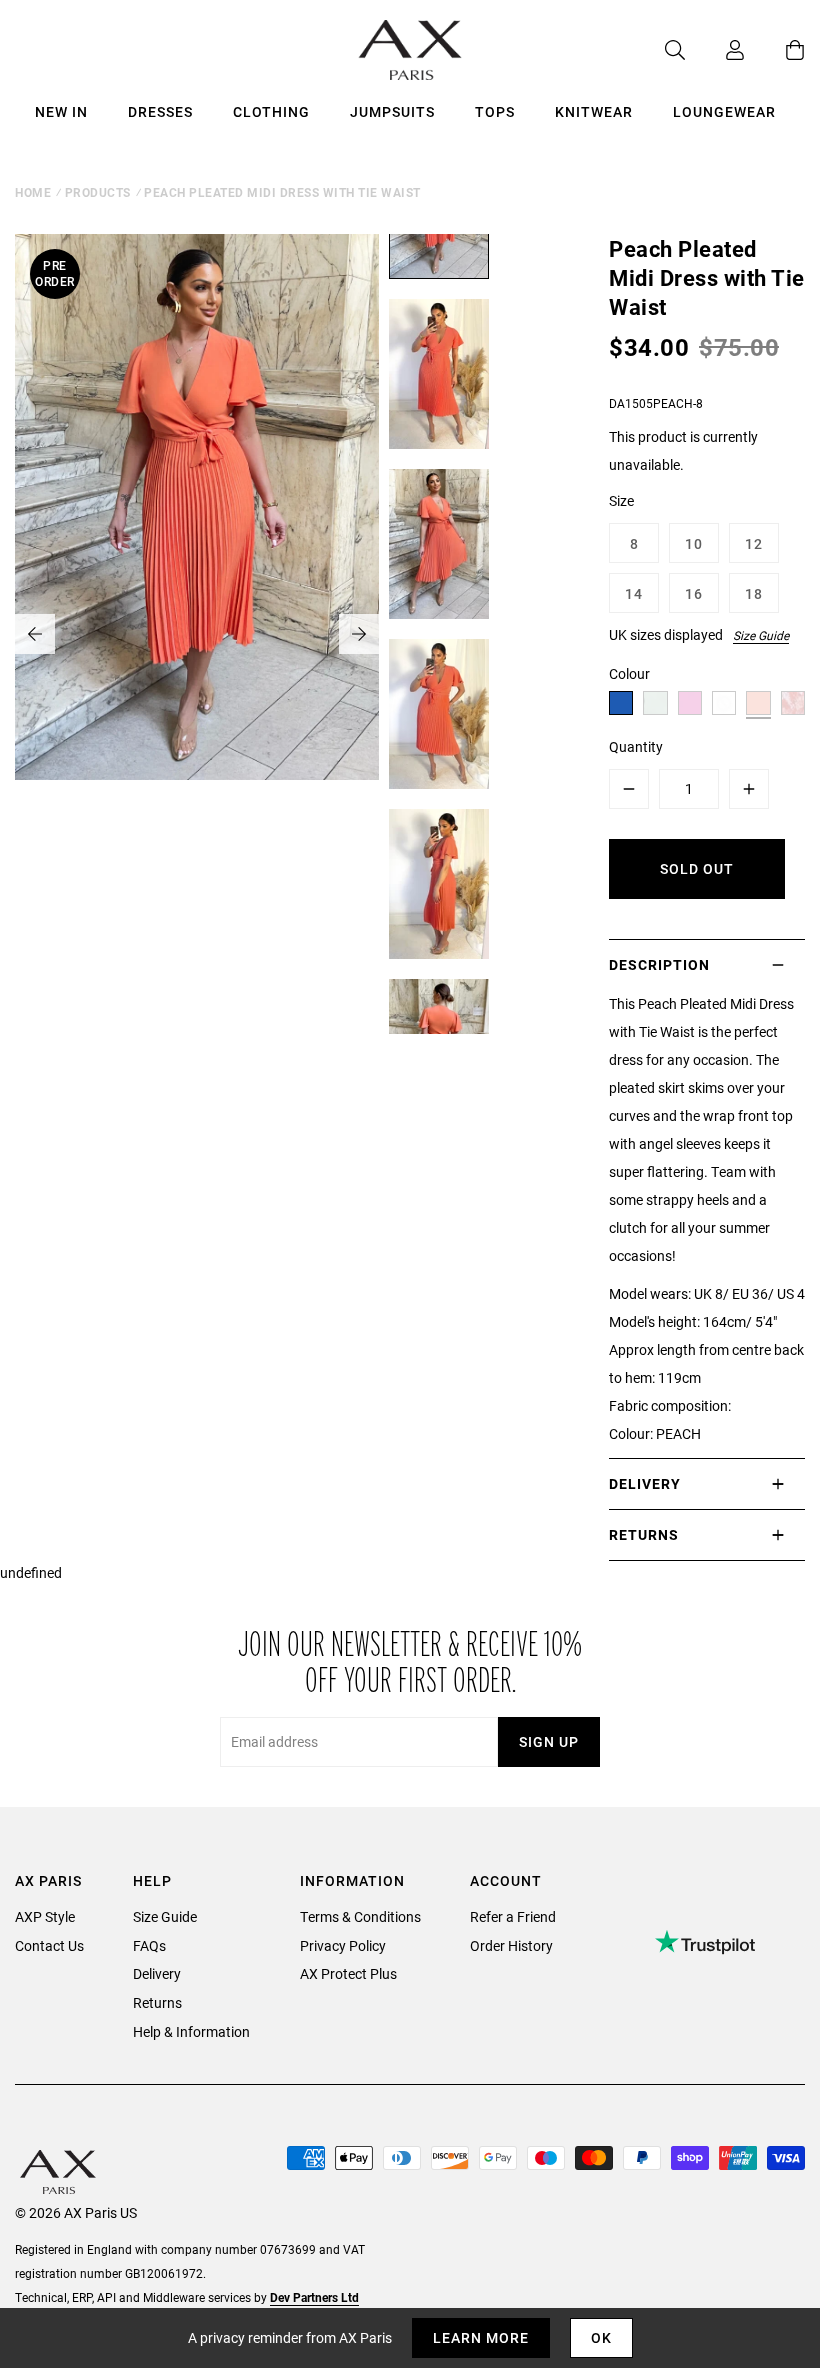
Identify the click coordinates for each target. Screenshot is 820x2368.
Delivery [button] (645, 1483)
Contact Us (49, 1945)
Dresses (160, 111)
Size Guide (761, 635)
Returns (157, 2002)
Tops (495, 111)
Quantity (636, 746)
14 (634, 593)
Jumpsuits (392, 111)
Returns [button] (644, 1534)
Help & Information (191, 2031)
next (359, 634)
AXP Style (45, 1916)
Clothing (271, 111)
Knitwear (594, 111)
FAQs (149, 1945)
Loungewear (724, 111)
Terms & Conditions (360, 1916)
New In (61, 111)
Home (33, 192)
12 (754, 543)
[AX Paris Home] (410, 50)
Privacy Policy (343, 1945)
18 (754, 593)
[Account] (715, 50)
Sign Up (549, 1741)
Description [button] (659, 964)
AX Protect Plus (348, 1973)
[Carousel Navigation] (197, 634)
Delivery (157, 1973)
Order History (511, 1945)
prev (35, 634)
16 (694, 593)
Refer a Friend (513, 1916)
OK (601, 2337)
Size (621, 500)
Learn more (481, 2337)
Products (98, 192)
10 (694, 543)
